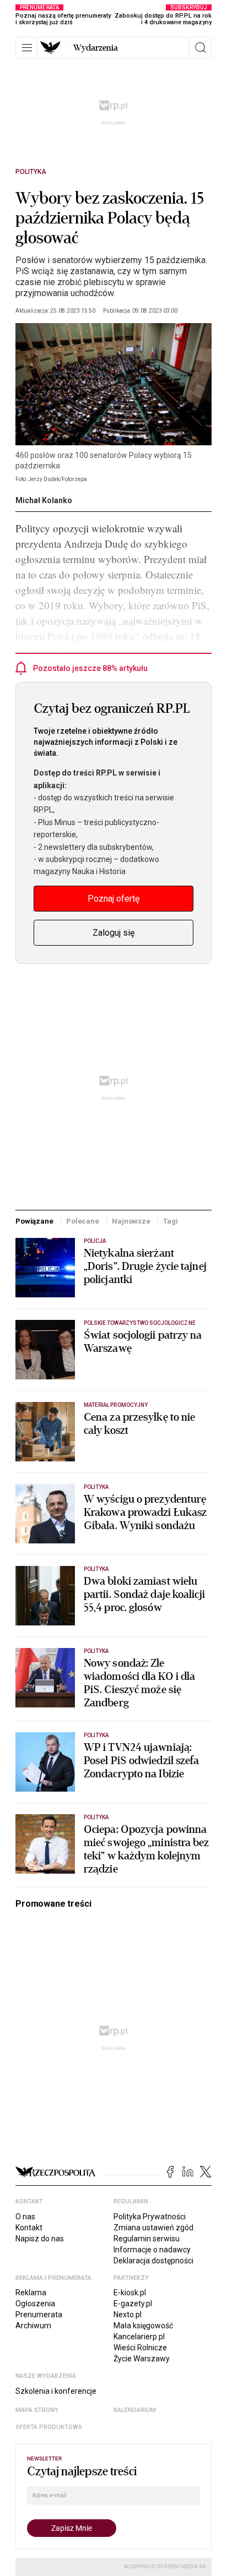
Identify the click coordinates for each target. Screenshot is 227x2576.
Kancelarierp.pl (139, 2337)
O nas (25, 2217)
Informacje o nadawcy (152, 2250)
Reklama (31, 2293)
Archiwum (33, 2326)
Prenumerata (39, 2315)
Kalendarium (135, 2410)
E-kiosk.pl (130, 2293)
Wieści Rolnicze (140, 2348)
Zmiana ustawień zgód (153, 2228)
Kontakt (29, 2228)
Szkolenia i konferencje (56, 2391)
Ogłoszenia (35, 2304)
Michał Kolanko (44, 500)
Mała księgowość (143, 2326)
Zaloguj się (113, 933)
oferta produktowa (49, 2427)
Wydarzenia (96, 48)
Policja (95, 1241)
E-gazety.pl (133, 2304)
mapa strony (37, 2410)
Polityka (31, 172)
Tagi (170, 1221)
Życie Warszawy (142, 2359)
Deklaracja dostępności (153, 2261)
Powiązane (34, 1221)
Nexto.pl (128, 2315)
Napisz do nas (40, 2239)
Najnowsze (131, 1221)
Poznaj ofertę (113, 899)
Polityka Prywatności (150, 2217)
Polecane (83, 1221)
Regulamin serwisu (147, 2239)
